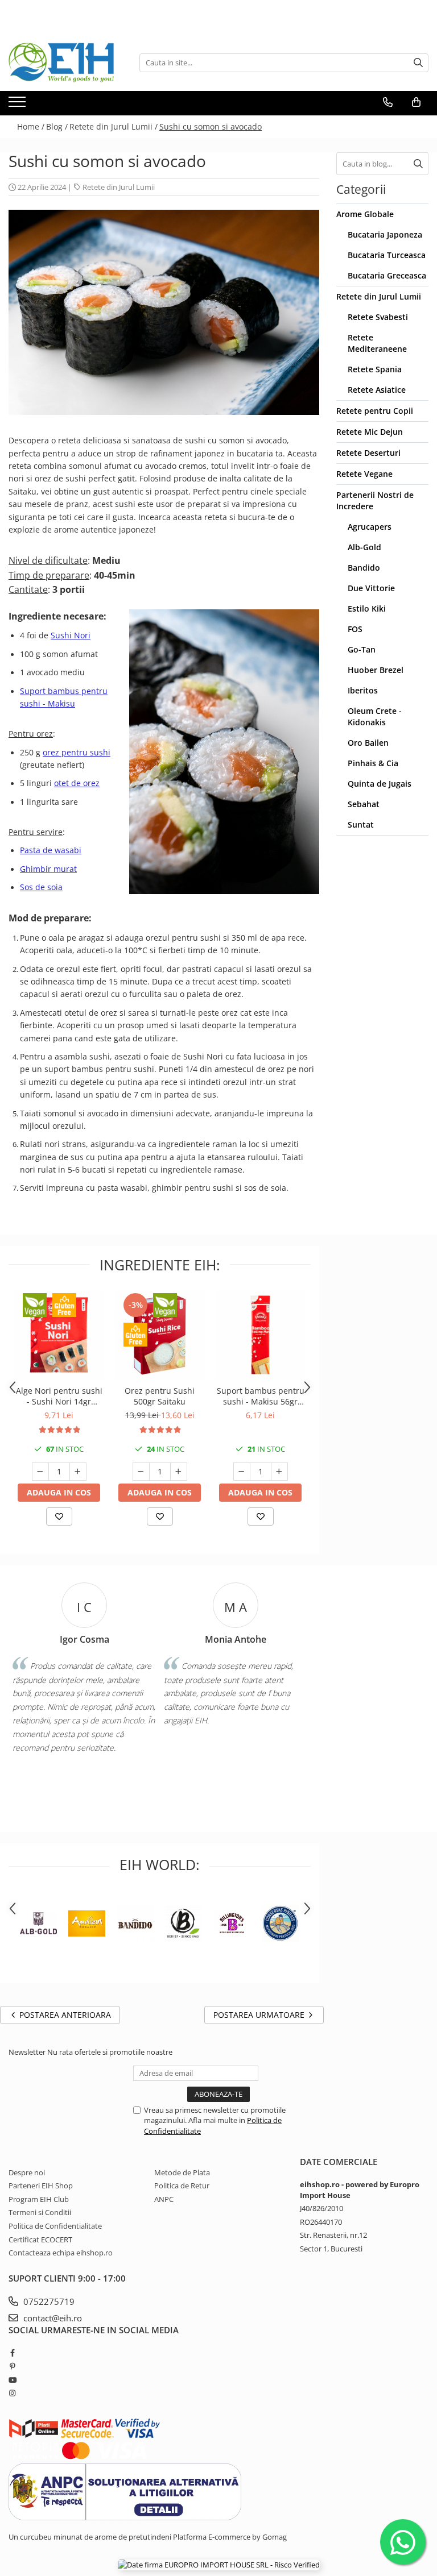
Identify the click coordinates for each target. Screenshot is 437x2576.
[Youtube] (12, 2380)
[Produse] (18, 105)
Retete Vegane (364, 474)
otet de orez (77, 783)
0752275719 (48, 2301)
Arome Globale (365, 214)
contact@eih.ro (51, 2318)
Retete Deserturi (368, 453)
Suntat (361, 824)
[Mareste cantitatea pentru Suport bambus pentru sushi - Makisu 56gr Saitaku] (279, 1472)
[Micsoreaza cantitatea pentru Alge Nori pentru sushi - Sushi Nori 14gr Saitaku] (40, 1472)
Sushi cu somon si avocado (211, 126)
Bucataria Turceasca (387, 255)
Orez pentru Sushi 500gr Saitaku (160, 1396)
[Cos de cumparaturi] (416, 102)
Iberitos (363, 690)
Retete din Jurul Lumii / (114, 126)
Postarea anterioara (64, 2015)
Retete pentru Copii (375, 411)
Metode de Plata (182, 2172)
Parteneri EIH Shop (41, 2186)
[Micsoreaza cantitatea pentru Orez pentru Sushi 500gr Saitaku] (141, 1472)
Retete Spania (375, 369)
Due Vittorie (371, 588)
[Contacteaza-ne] (388, 102)
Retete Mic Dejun (370, 432)
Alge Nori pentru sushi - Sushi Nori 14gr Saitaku (59, 1396)
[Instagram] (12, 2393)
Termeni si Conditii (40, 2212)
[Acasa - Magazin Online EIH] (65, 63)
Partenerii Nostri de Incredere (375, 500)
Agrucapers (370, 527)
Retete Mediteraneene (377, 343)
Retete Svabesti (378, 317)
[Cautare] (418, 63)
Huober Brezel (376, 670)
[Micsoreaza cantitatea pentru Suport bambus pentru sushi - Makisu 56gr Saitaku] (242, 1472)
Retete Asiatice (377, 390)
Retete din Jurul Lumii (119, 187)
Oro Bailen (368, 743)
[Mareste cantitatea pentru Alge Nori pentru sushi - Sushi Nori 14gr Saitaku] (78, 1472)
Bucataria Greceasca (387, 275)
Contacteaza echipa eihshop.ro (61, 2253)
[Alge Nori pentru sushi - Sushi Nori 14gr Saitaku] (59, 1335)
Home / (31, 126)
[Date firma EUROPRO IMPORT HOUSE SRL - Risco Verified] (219, 2565)
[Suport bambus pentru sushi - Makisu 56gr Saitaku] (260, 1335)
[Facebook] (12, 2353)
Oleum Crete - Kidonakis (375, 716)
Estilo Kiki (367, 608)
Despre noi (27, 2172)
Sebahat (364, 804)
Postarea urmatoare (260, 2015)
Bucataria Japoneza (385, 234)
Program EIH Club (39, 2199)
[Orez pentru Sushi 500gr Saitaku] (160, 1335)
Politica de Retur (182, 2186)
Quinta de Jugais (380, 784)
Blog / (57, 126)
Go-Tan (362, 649)
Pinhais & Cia (373, 763)
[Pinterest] (12, 2366)
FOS (355, 629)
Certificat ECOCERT (40, 2240)
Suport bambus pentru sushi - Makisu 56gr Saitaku (261, 1396)
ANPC (164, 2199)
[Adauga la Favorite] (59, 1516)
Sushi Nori (71, 635)
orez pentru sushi (77, 752)
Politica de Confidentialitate (55, 2226)
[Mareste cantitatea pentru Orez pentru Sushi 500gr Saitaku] (179, 1472)
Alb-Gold (364, 547)
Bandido (364, 568)
